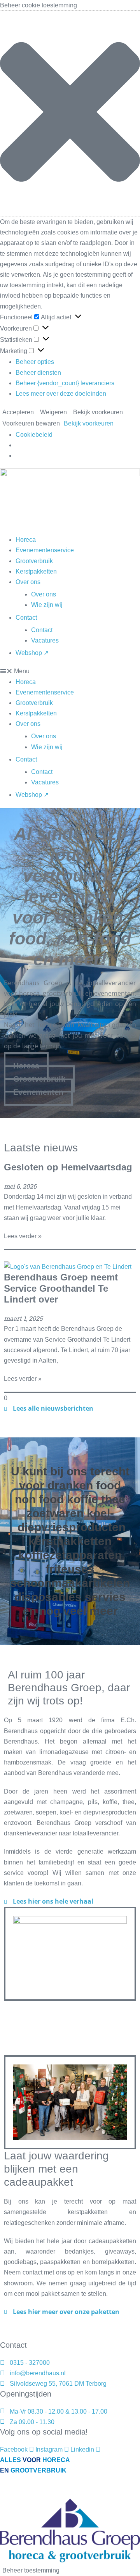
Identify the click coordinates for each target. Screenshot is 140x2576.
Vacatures (45, 640)
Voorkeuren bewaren (31, 423)
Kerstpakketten (36, 571)
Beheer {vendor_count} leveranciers (65, 383)
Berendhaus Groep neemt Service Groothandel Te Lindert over (61, 1288)
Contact (26, 618)
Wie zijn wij (47, 605)
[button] (70, 114)
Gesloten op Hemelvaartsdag (68, 1167)
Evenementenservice (45, 550)
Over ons (28, 582)
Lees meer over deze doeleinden (61, 394)
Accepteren (18, 412)
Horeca (26, 540)
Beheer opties (35, 362)
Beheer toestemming (31, 2570)
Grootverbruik (34, 561)
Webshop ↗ (32, 653)
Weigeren (53, 412)
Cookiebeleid (34, 435)
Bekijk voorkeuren (98, 412)
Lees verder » (23, 1236)
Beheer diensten (38, 373)
